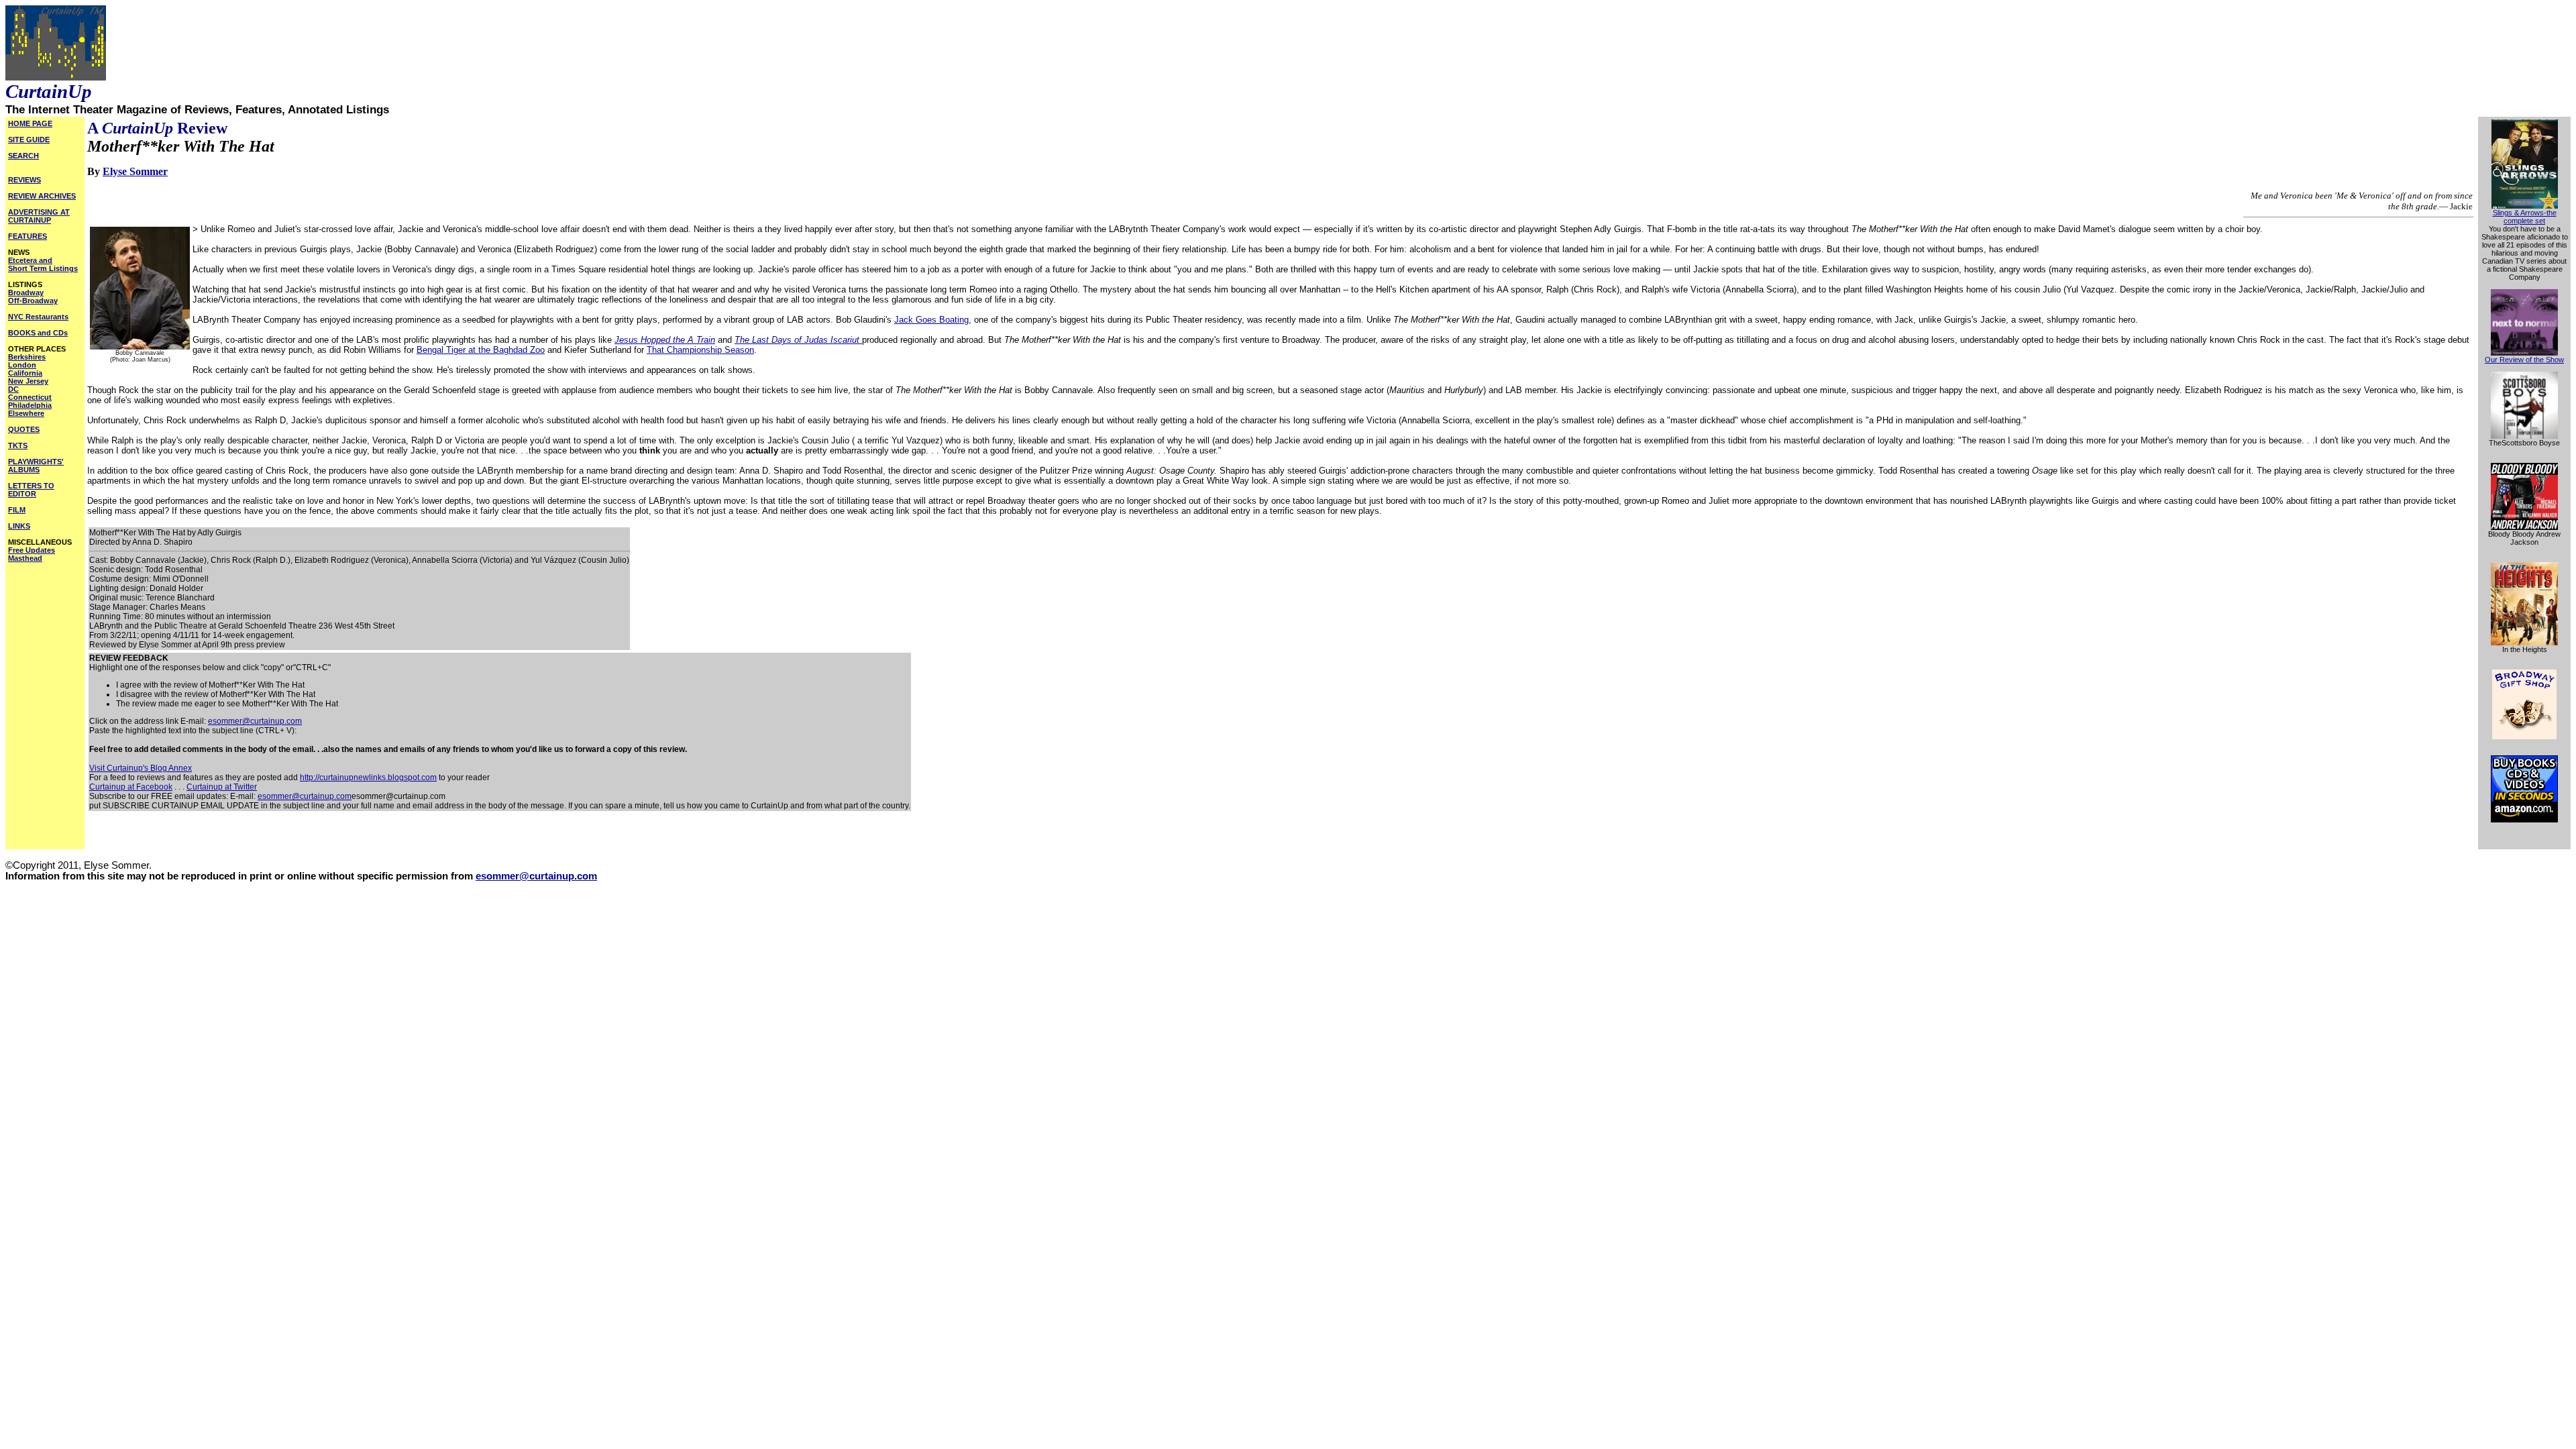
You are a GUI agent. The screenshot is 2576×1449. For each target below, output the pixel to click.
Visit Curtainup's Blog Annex (141, 768)
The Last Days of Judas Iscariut (798, 340)
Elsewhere (26, 413)
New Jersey (28, 381)
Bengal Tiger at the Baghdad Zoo (481, 350)
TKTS (18, 445)
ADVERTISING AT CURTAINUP (39, 216)
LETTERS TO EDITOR (31, 490)
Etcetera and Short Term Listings (43, 264)
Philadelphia (30, 405)
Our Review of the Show (2524, 360)
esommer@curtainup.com (255, 721)
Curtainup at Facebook (131, 787)
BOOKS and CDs (38, 333)
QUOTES (24, 429)
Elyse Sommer (135, 171)
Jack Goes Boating (931, 320)
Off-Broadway (33, 301)
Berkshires (27, 357)
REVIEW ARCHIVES (42, 196)
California (25, 373)
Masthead (25, 558)
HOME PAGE (30, 123)
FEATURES (28, 236)
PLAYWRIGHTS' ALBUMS (36, 466)
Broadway (26, 292)
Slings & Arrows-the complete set (2525, 217)
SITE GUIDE (29, 140)
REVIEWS (24, 180)
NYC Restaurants (38, 317)
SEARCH (23, 156)
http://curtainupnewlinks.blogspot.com (368, 777)
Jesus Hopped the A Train (665, 340)
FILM (17, 510)
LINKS (19, 526)
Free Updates (32, 550)
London (22, 365)
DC (13, 389)
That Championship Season (700, 350)
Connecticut (30, 397)
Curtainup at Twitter (222, 787)
